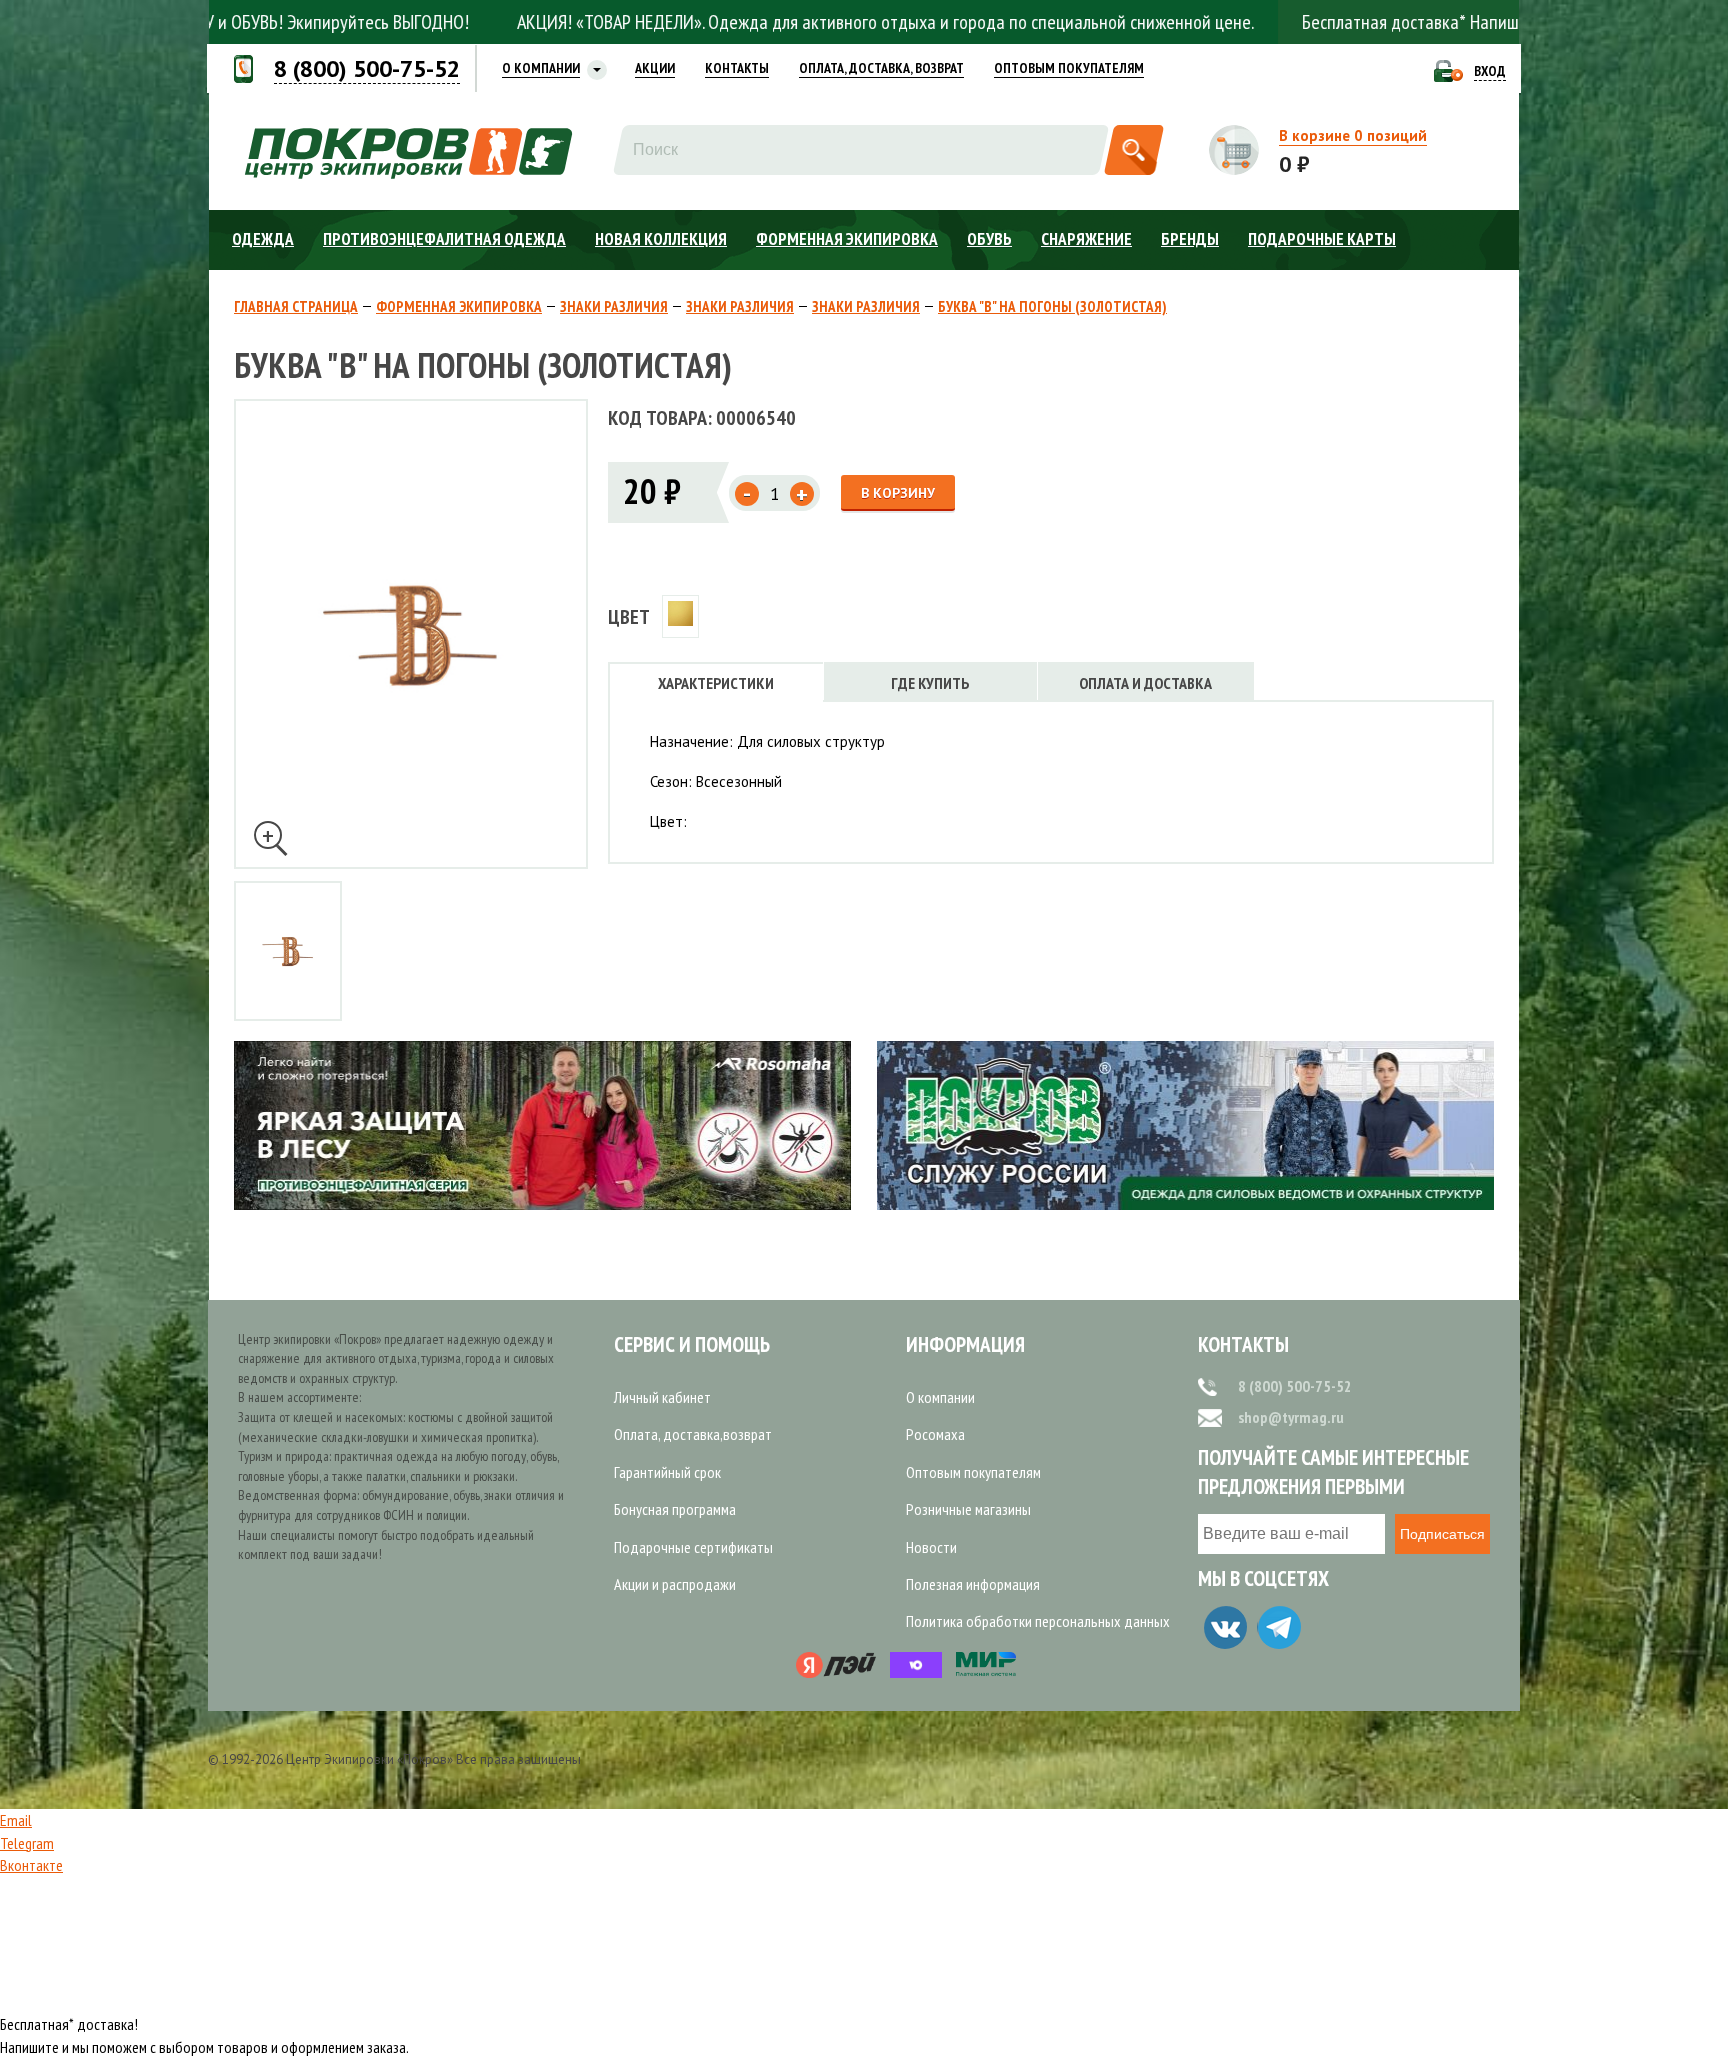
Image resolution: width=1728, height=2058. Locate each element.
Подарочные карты (1322, 239)
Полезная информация (973, 1584)
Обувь (989, 239)
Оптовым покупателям (973, 1472)
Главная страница (296, 307)
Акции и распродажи (675, 1584)
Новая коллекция (661, 239)
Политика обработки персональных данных (1038, 1621)
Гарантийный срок (667, 1472)
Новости (931, 1547)
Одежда (263, 239)
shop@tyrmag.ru (1291, 1417)
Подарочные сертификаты (693, 1547)
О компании (940, 1397)
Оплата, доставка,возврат (693, 1434)
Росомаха (935, 1434)
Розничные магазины (968, 1509)
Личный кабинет (662, 1397)
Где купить (930, 683)
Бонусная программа (675, 1509)
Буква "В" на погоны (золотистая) (1052, 307)
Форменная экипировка (847, 239)
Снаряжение (1086, 239)
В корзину (898, 493)
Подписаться (1442, 1534)
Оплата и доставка (1145, 683)
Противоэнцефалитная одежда (444, 239)
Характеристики (716, 683)
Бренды (1190, 239)
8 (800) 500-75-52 (1295, 1386)
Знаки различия (614, 307)
